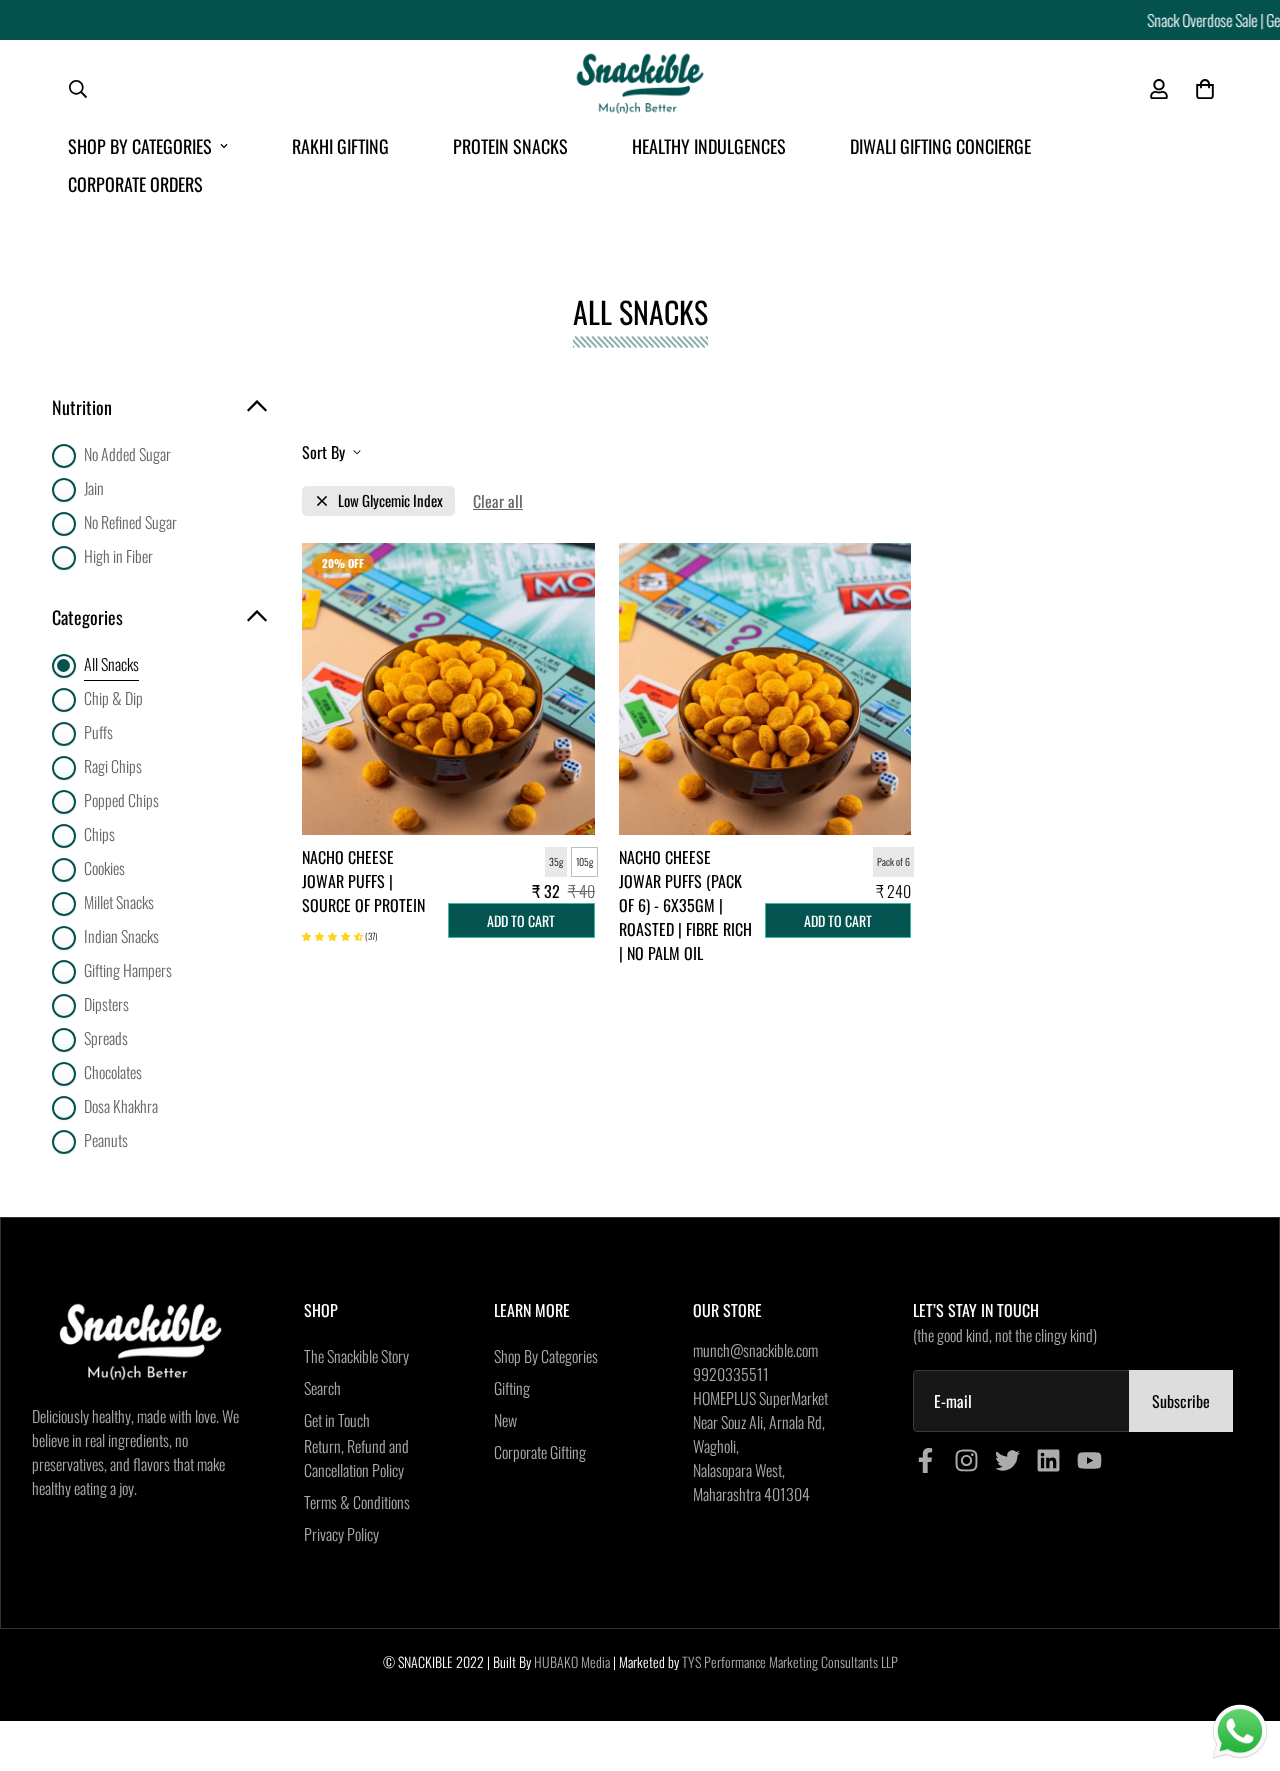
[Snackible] (640, 89)
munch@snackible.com (755, 1350)
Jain (94, 488)
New (505, 1420)
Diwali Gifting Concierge (940, 146)
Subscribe (1181, 1401)
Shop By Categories (140, 146)
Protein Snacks (510, 146)
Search (322, 1388)
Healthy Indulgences (709, 146)
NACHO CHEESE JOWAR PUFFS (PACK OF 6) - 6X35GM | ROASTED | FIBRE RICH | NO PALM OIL (685, 905)
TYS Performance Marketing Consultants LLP (790, 1661)
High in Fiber (118, 556)
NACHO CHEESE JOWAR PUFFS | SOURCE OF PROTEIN (363, 881)
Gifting (512, 1388)
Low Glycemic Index (390, 500)
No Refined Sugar (130, 522)
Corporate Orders (135, 184)
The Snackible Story (356, 1356)
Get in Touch (337, 1420)
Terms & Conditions (357, 1502)
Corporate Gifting (540, 1452)
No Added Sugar (127, 454)
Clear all (498, 501)
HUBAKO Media (572, 1661)
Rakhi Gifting (340, 146)
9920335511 (731, 1374)
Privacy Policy (341, 1534)
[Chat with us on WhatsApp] (1240, 1732)
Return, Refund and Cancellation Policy (356, 1458)
